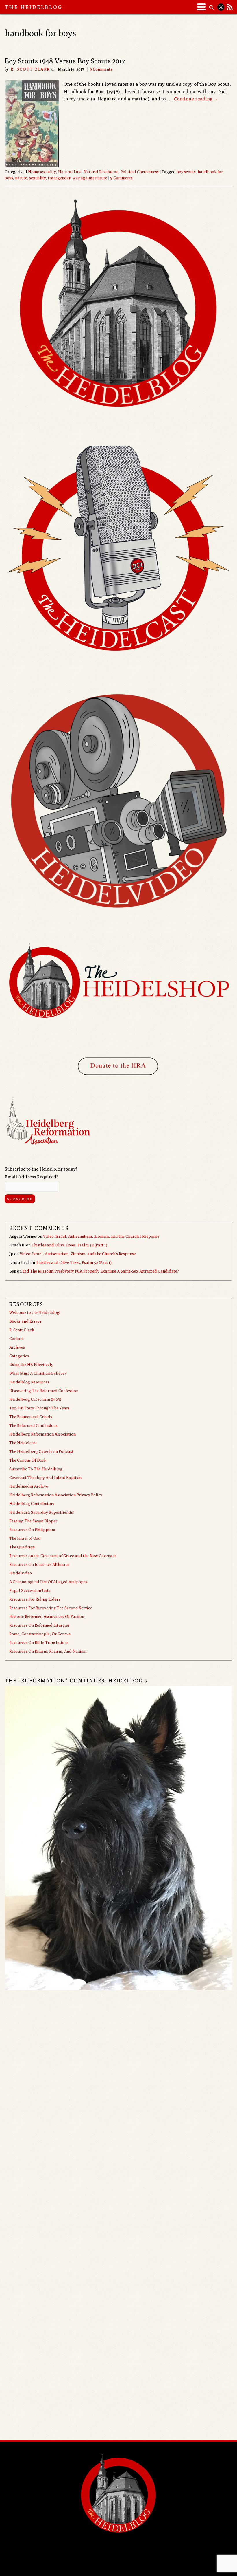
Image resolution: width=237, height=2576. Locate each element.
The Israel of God (25, 1538)
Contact (16, 1339)
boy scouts (186, 172)
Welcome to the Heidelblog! (35, 1312)
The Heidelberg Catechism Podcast (41, 1451)
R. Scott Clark (30, 69)
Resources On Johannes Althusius (39, 1564)
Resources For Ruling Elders (35, 1599)
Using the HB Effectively (31, 1365)
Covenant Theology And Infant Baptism (45, 1478)
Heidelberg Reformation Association (42, 1434)
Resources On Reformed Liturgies (39, 1625)
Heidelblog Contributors (32, 1504)
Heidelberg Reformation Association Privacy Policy (56, 1495)
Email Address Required (31, 1177)
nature (21, 178)
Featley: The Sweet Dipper (33, 1521)
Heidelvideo (21, 1573)
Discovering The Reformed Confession (44, 1391)
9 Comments (101, 69)
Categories (19, 1356)
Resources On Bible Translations (39, 1643)
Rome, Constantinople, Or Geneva (40, 1634)
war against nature (90, 178)
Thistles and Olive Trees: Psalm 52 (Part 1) (69, 1245)
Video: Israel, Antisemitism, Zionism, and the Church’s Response (101, 1236)
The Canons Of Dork (28, 1460)
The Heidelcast (23, 1443)
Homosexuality (42, 172)
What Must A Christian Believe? (38, 1373)
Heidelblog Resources (29, 1382)
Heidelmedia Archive (29, 1486)
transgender (59, 178)
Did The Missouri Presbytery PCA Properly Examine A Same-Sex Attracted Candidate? (101, 1271)
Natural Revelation (101, 172)
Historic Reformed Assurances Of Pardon (47, 1616)
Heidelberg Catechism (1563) (35, 1399)
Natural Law (70, 172)
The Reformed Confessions (33, 1425)
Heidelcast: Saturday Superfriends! (41, 1512)
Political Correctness (140, 172)
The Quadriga (22, 1547)
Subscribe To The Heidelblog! (36, 1469)
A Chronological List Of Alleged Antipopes (48, 1582)
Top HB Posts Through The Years (39, 1408)
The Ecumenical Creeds (31, 1417)
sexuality (38, 178)
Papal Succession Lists (30, 1590)
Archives (17, 1347)
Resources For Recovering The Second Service (51, 1608)
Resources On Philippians (33, 1530)
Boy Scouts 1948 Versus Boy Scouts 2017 (65, 61)
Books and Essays (25, 1321)
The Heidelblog (34, 7)
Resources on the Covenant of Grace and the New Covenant (63, 1556)
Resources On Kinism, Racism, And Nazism (48, 1651)
